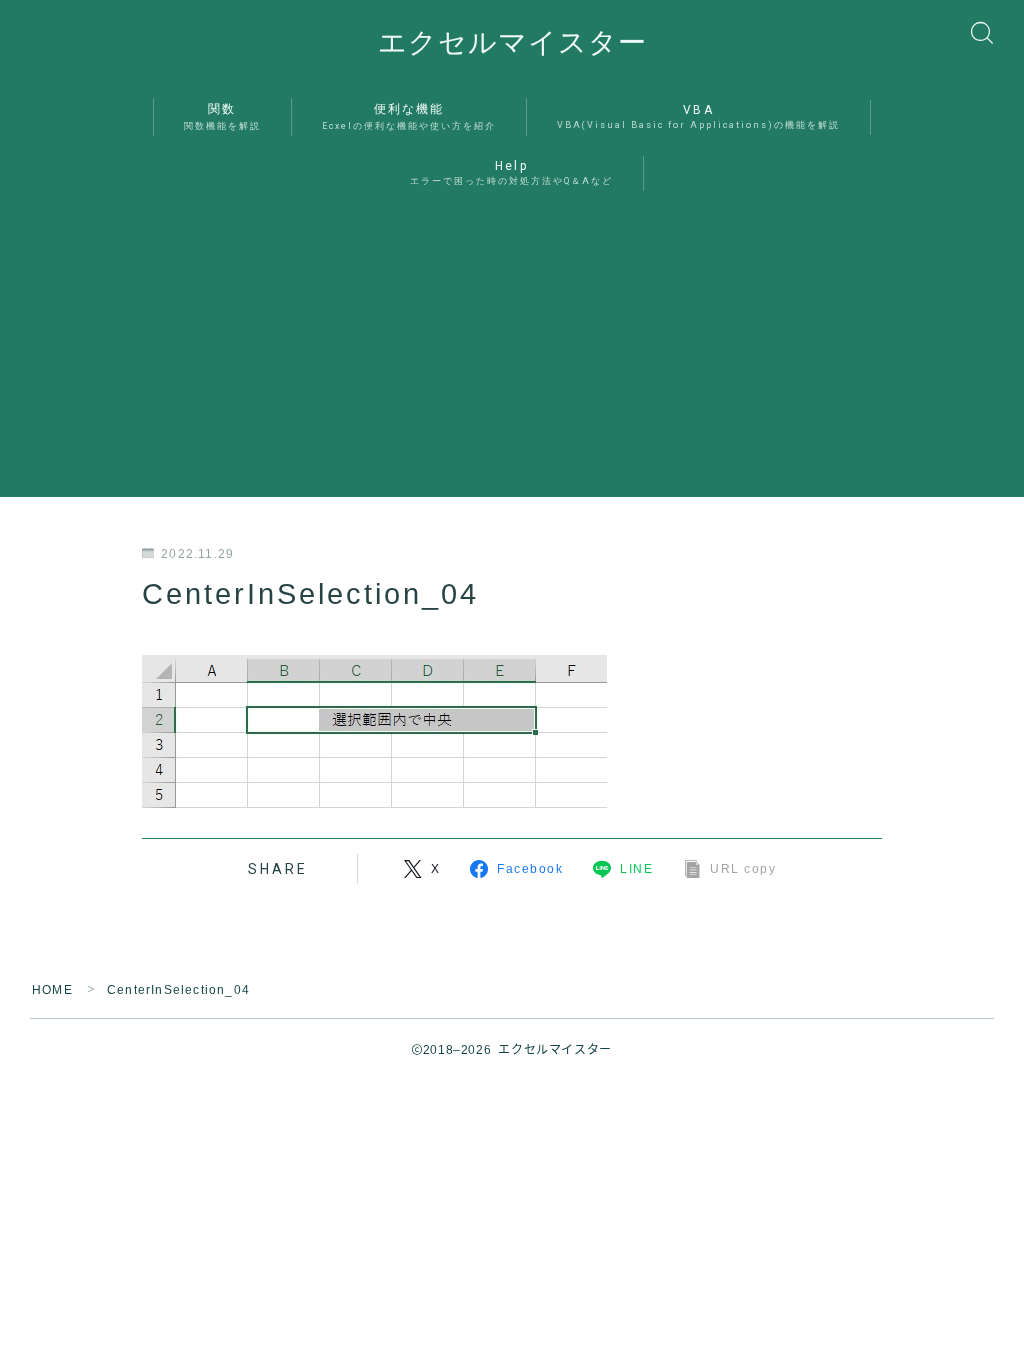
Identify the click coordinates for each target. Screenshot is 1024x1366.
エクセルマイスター (512, 43)
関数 (222, 116)
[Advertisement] (512, 357)
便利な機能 (409, 116)
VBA (698, 116)
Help (511, 172)
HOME (52, 990)
